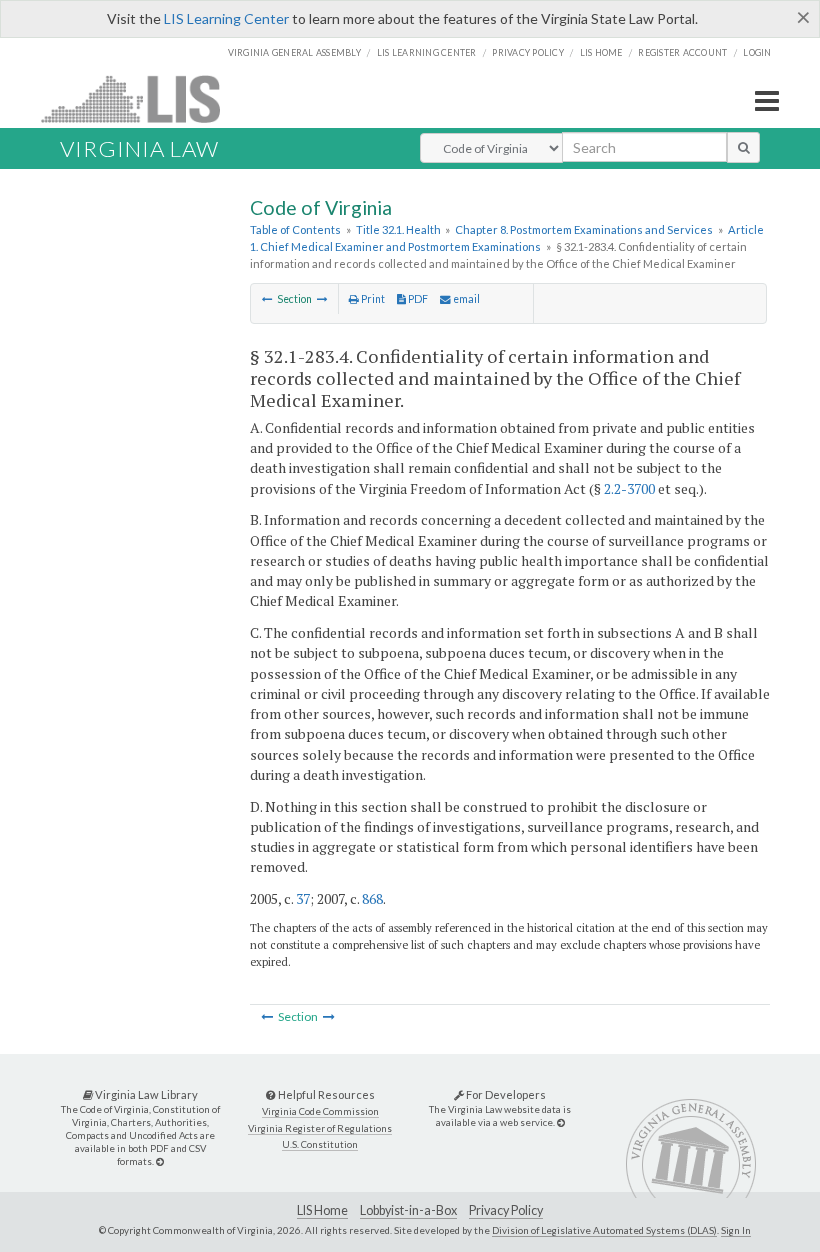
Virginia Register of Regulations (320, 1128)
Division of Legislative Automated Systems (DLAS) (604, 1230)
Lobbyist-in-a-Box (408, 1210)
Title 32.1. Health (398, 229)
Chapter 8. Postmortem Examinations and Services (584, 229)
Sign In (736, 1230)
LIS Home (322, 1210)
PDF (417, 299)
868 (372, 898)
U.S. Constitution (320, 1144)
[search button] (743, 147)
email (465, 299)
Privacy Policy (528, 52)
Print (372, 299)
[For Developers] (561, 1122)
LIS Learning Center (226, 18)
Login (757, 52)
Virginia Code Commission (320, 1111)
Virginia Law (139, 148)
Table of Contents (295, 229)
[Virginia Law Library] (160, 1161)
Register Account (682, 52)
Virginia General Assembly (294, 52)
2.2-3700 (629, 488)
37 (303, 898)
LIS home (601, 52)
